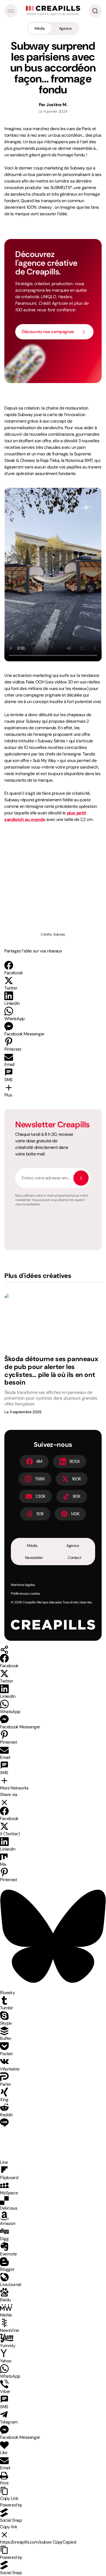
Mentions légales (23, 1585)
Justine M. (57, 105)
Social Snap (11, 2520)
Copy (65, 2542)
